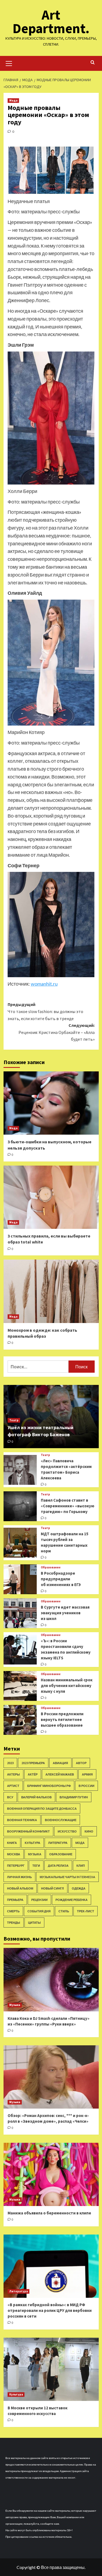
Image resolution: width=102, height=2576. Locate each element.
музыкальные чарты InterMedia (67, 1877)
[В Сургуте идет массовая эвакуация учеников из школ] (20, 1613)
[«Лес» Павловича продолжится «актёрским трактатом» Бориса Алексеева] (20, 1470)
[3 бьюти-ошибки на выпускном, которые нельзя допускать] (51, 1103)
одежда (79, 1888)
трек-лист (86, 1911)
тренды (14, 1922)
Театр (14, 1420)
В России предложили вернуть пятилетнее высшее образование (62, 1719)
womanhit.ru (44, 984)
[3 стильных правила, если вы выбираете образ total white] (51, 1197)
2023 (10, 1763)
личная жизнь (19, 1877)
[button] (9, 63)
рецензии (39, 1900)
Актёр (33, 1774)
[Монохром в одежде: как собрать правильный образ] (51, 1291)
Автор (81, 1763)
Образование (51, 1567)
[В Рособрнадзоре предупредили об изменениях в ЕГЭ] (20, 1579)
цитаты (34, 1922)
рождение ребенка (72, 1900)
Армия (87, 1774)
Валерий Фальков (36, 1797)
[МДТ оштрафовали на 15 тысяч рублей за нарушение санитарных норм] (20, 1543)
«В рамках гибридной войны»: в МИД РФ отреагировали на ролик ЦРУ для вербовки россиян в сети (50, 2310)
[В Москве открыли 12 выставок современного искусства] (51, 2369)
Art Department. (51, 22)
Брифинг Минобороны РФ (49, 1786)
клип (81, 1865)
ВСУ (10, 1797)
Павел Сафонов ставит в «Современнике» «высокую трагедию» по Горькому (68, 1506)
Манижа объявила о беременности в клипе (49, 2213)
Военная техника (22, 1820)
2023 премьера (33, 1763)
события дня (39, 1911)
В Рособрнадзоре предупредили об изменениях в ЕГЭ (61, 1579)
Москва (14, 1854)
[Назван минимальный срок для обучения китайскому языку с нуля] (20, 1686)
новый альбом (20, 1888)
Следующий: (57, 1032)
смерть (13, 1911)
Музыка (35, 1854)
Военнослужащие (61, 1820)
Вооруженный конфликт (28, 1831)
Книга (12, 1843)
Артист (13, 1786)
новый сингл (52, 1888)
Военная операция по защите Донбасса (42, 1808)
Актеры (13, 1774)
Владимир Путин (74, 1797)
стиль (64, 1911)
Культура (33, 1843)
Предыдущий (45, 1011)
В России (86, 1786)
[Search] (93, 63)
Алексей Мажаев (60, 1774)
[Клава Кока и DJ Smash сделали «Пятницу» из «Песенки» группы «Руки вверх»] (51, 1980)
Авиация (60, 1763)
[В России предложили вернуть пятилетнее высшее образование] (20, 1720)
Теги (36, 1865)
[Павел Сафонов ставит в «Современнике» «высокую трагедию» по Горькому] (20, 1506)
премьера (15, 1900)
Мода (13, 100)
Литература (58, 1843)
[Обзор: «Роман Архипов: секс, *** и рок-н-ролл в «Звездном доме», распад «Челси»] (51, 2077)
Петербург (16, 1865)
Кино (89, 1831)
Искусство (67, 1831)
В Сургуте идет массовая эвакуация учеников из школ (65, 1613)
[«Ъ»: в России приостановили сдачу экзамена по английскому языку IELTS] (20, 1650)
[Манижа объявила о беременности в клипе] (51, 2174)
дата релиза (58, 1865)
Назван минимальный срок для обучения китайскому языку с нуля (67, 1686)
